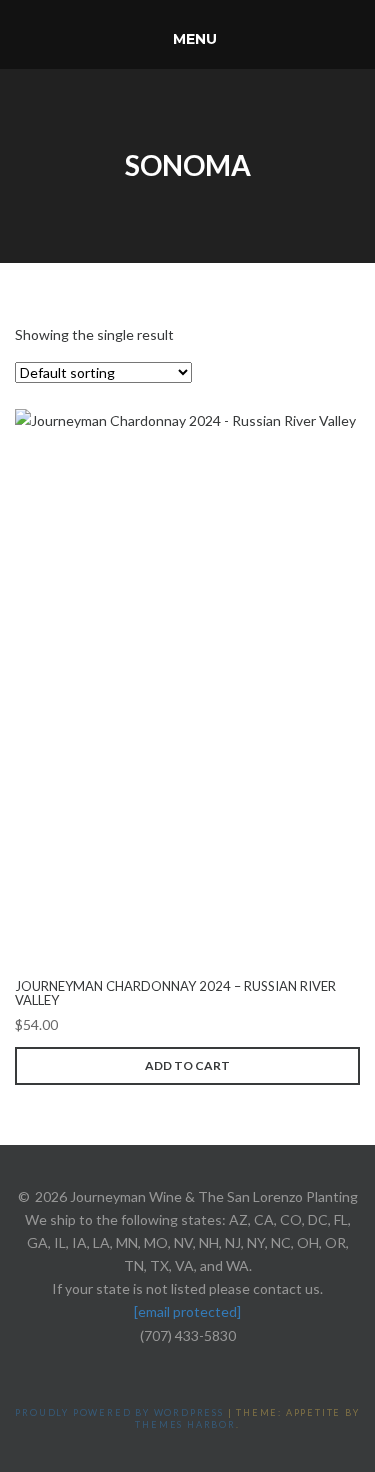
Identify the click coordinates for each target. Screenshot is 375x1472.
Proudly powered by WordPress (119, 1412)
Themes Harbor (185, 1424)
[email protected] (187, 1311)
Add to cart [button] (187, 1065)
